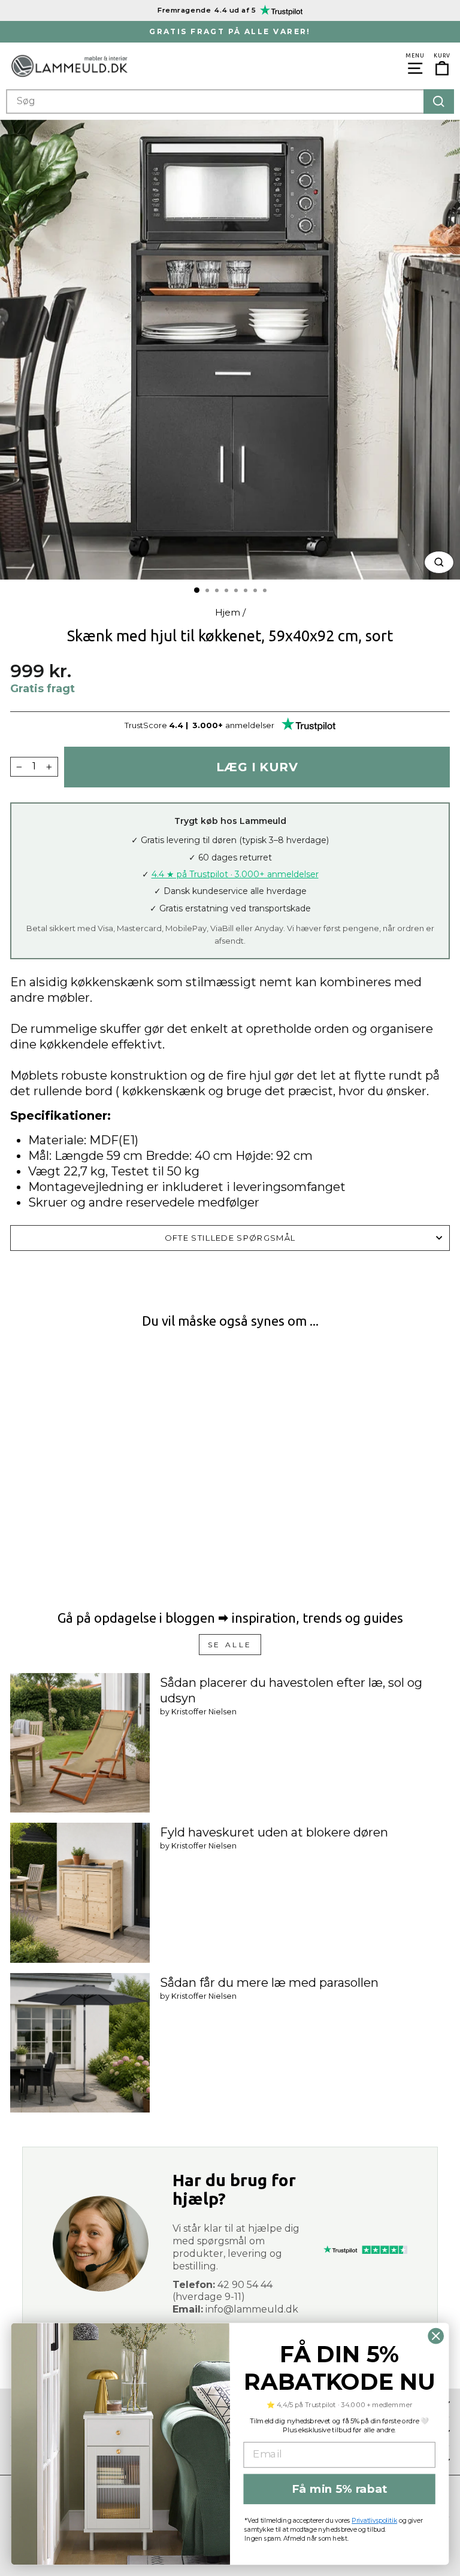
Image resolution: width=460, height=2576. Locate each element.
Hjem (228, 612)
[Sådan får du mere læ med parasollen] (80, 2043)
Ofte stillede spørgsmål (230, 1238)
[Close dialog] (436, 2336)
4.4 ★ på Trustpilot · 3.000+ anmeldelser (235, 874)
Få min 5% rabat (339, 2489)
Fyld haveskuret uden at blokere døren (274, 1832)
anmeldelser (250, 725)
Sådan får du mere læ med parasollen (269, 1983)
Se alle (230, 1645)
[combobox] (230, 101)
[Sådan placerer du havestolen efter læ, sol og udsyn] (80, 1743)
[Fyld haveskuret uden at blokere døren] (80, 1892)
